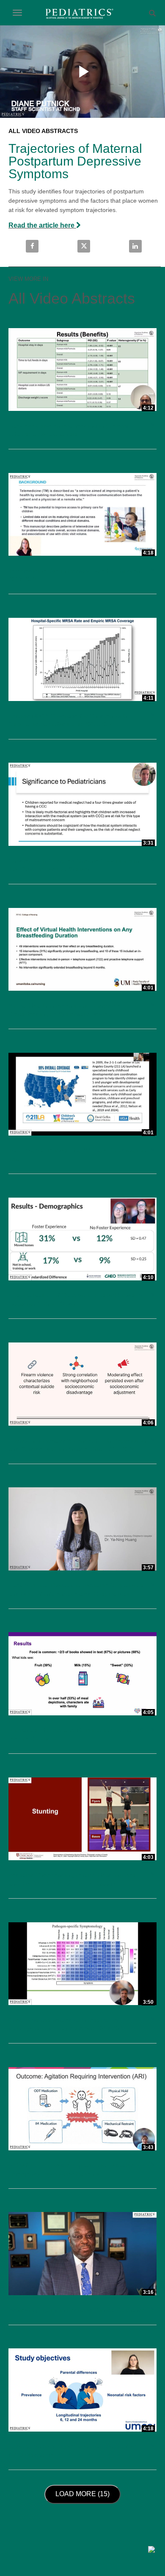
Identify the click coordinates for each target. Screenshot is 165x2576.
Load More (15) (85, 2494)
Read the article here (42, 225)
